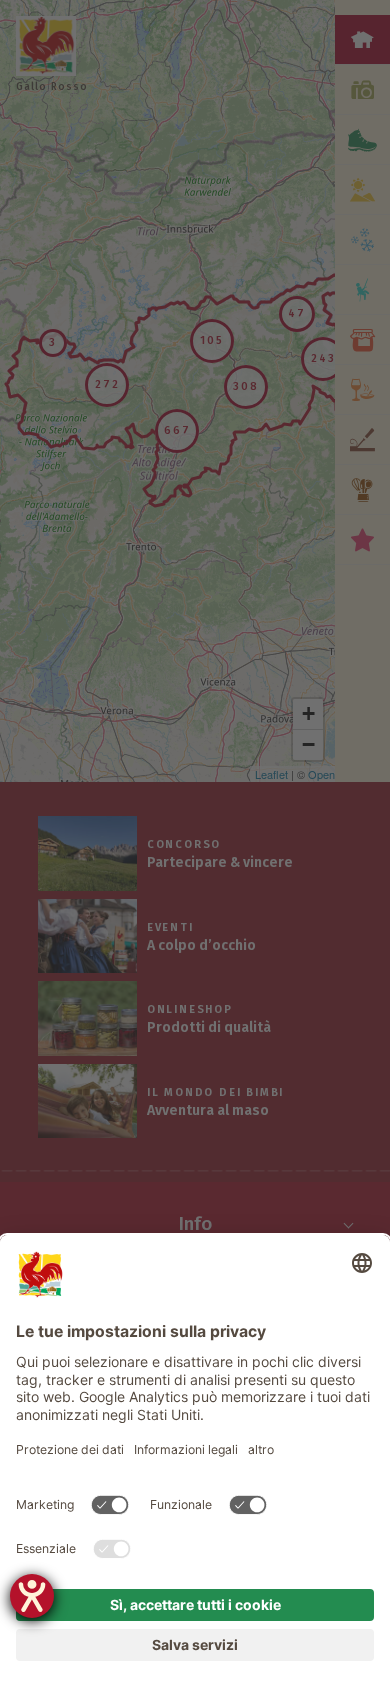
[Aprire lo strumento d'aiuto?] (32, 1596)
